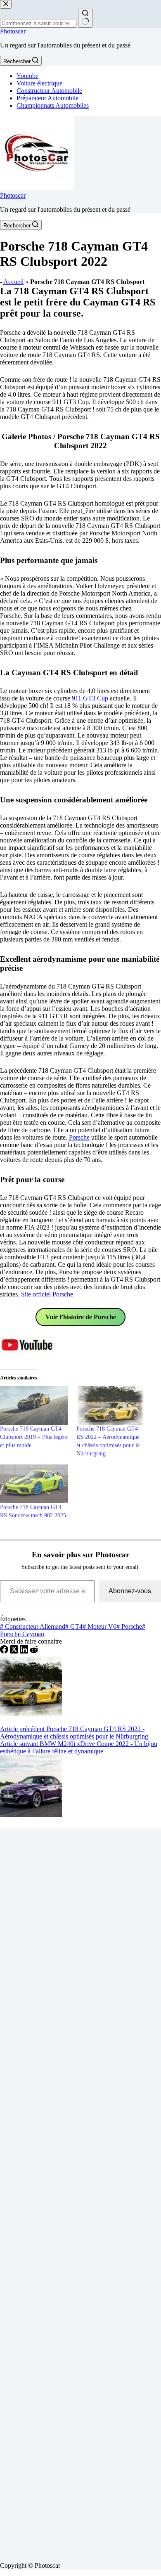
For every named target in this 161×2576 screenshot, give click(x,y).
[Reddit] (34, 1651)
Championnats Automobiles (53, 105)
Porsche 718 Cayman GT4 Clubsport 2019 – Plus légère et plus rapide (34, 1437)
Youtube (27, 76)
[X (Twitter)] (15, 1651)
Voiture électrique (39, 83)
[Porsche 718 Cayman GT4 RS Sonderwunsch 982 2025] (34, 1484)
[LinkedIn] (25, 1651)
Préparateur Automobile (47, 98)
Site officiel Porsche (47, 1294)
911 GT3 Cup (90, 698)
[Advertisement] (80, 2192)
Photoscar (13, 31)
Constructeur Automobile (49, 91)
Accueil (13, 282)
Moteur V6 (99, 1626)
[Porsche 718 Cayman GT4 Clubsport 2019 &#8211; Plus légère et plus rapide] (34, 1405)
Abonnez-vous (130, 1591)
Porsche (79, 1137)
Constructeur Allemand (33, 1626)
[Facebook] (5, 1651)
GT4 (74, 1626)
